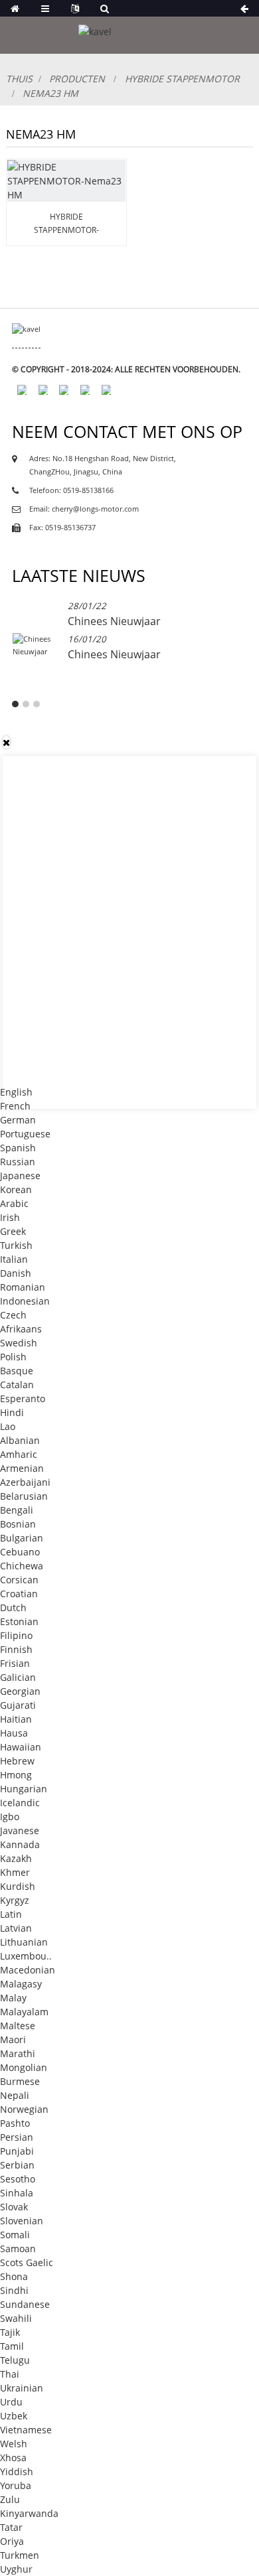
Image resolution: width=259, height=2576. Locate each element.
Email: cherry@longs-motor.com (84, 509)
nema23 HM (50, 93)
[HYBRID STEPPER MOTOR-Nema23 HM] (66, 181)
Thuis (19, 79)
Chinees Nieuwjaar (114, 621)
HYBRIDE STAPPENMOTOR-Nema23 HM (66, 224)
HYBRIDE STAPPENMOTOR (182, 79)
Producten (77, 79)
